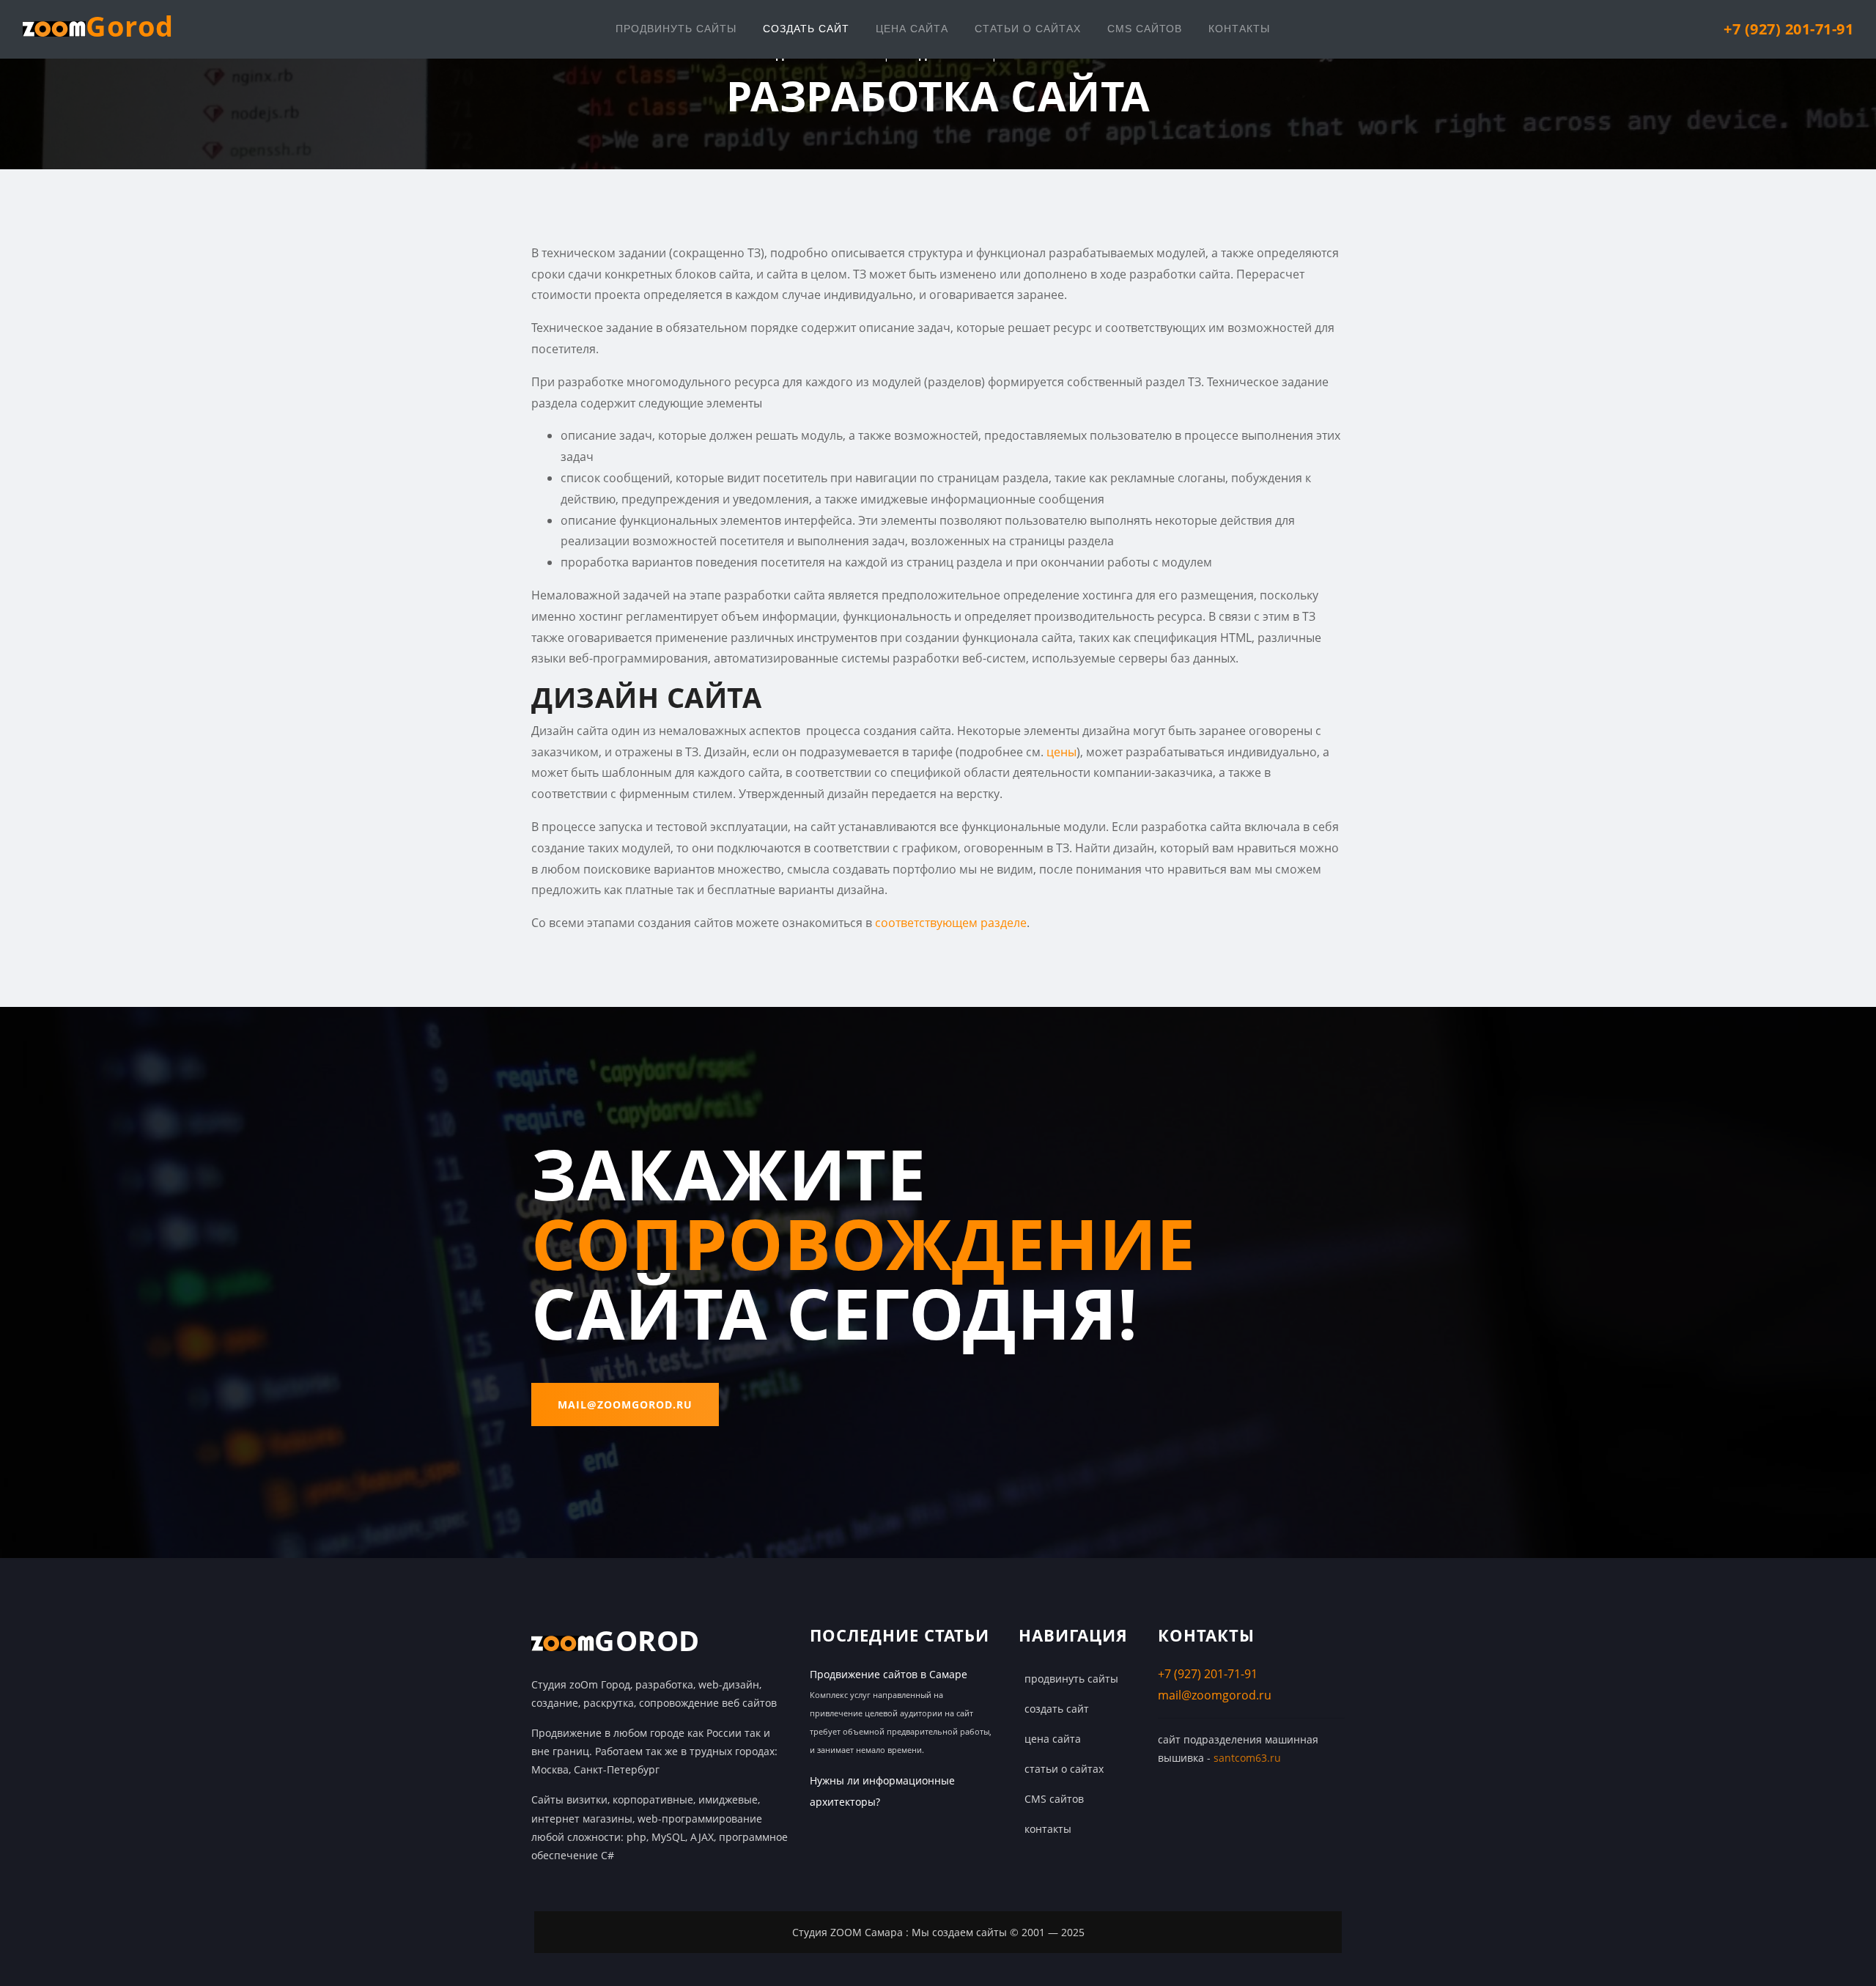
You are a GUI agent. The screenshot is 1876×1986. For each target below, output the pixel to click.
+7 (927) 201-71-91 (1208, 1674)
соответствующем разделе (951, 923)
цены (1061, 752)
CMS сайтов (1145, 29)
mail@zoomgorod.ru (625, 1404)
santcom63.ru (1247, 1758)
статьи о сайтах (1028, 29)
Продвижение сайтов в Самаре (889, 1674)
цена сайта (912, 29)
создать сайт (806, 29)
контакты (1239, 29)
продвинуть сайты (676, 29)
